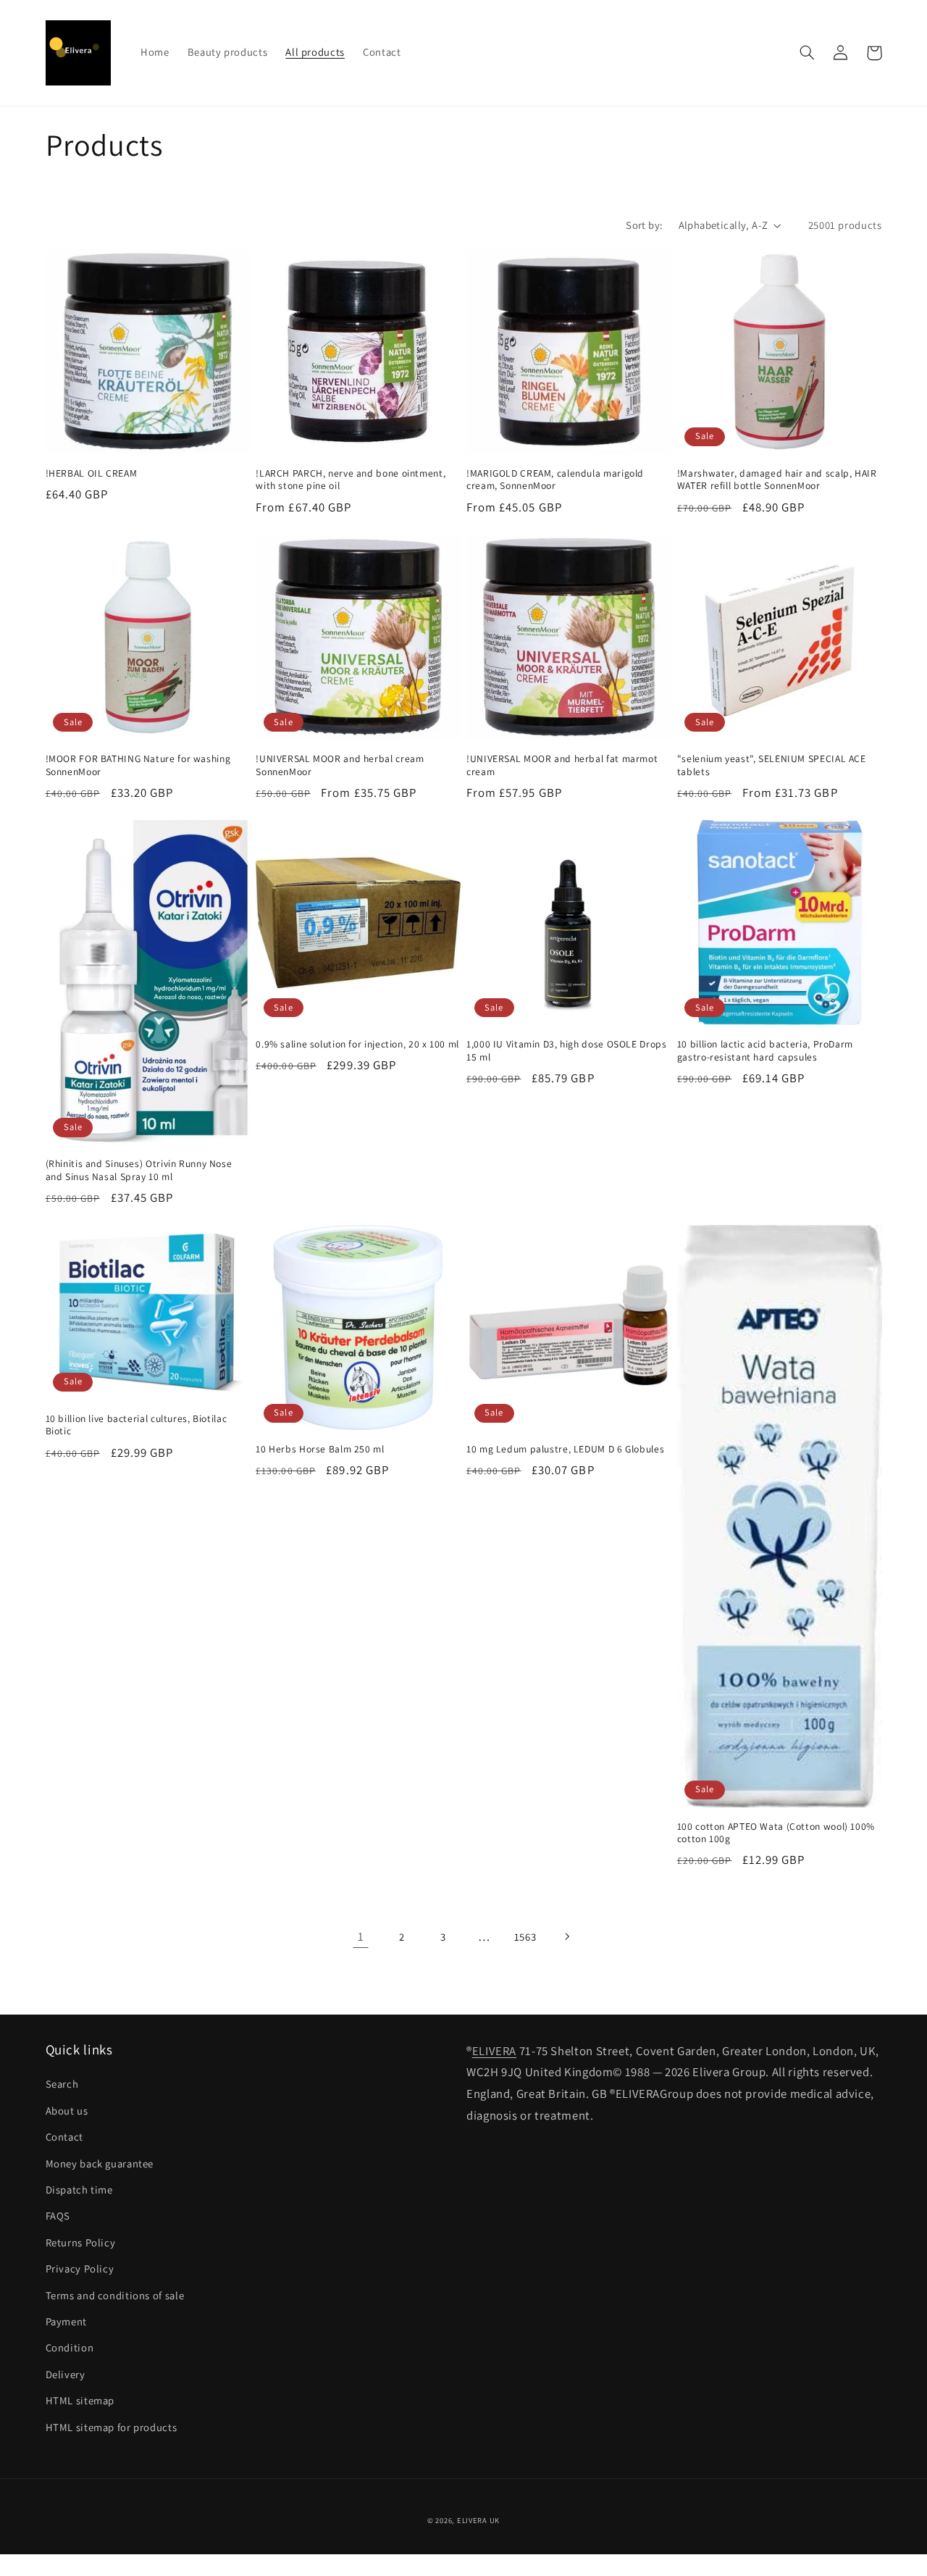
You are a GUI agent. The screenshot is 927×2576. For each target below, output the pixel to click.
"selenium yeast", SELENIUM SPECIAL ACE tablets (772, 765)
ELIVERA (494, 2051)
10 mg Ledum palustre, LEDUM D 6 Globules (565, 1449)
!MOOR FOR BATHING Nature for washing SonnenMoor (138, 765)
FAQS (58, 2216)
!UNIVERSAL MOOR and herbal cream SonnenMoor (340, 765)
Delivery (66, 2374)
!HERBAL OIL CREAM (92, 473)
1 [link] (361, 1936)
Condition (70, 2347)
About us (67, 2111)
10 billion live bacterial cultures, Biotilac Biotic (137, 1425)
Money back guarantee (100, 2163)
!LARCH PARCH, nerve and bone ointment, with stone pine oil (351, 480)
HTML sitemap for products (112, 2427)
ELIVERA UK (478, 2520)
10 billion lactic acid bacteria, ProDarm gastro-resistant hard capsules (765, 1051)
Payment (66, 2321)
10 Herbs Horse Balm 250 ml (320, 1449)
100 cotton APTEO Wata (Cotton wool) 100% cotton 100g (776, 1833)
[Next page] (566, 1937)
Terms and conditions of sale (115, 2295)
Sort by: (644, 225)
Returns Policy (81, 2242)
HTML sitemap (80, 2400)
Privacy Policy (80, 2268)
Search (62, 2084)
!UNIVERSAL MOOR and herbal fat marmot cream (562, 765)
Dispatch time (79, 2190)
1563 (525, 1937)
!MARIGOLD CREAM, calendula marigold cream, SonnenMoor (555, 480)
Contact (64, 2137)
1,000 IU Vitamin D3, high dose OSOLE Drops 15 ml (566, 1051)
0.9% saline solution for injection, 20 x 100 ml (357, 1044)
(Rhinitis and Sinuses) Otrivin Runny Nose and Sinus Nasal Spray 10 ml (139, 1170)
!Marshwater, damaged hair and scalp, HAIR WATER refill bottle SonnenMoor (777, 480)
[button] (808, 53)
